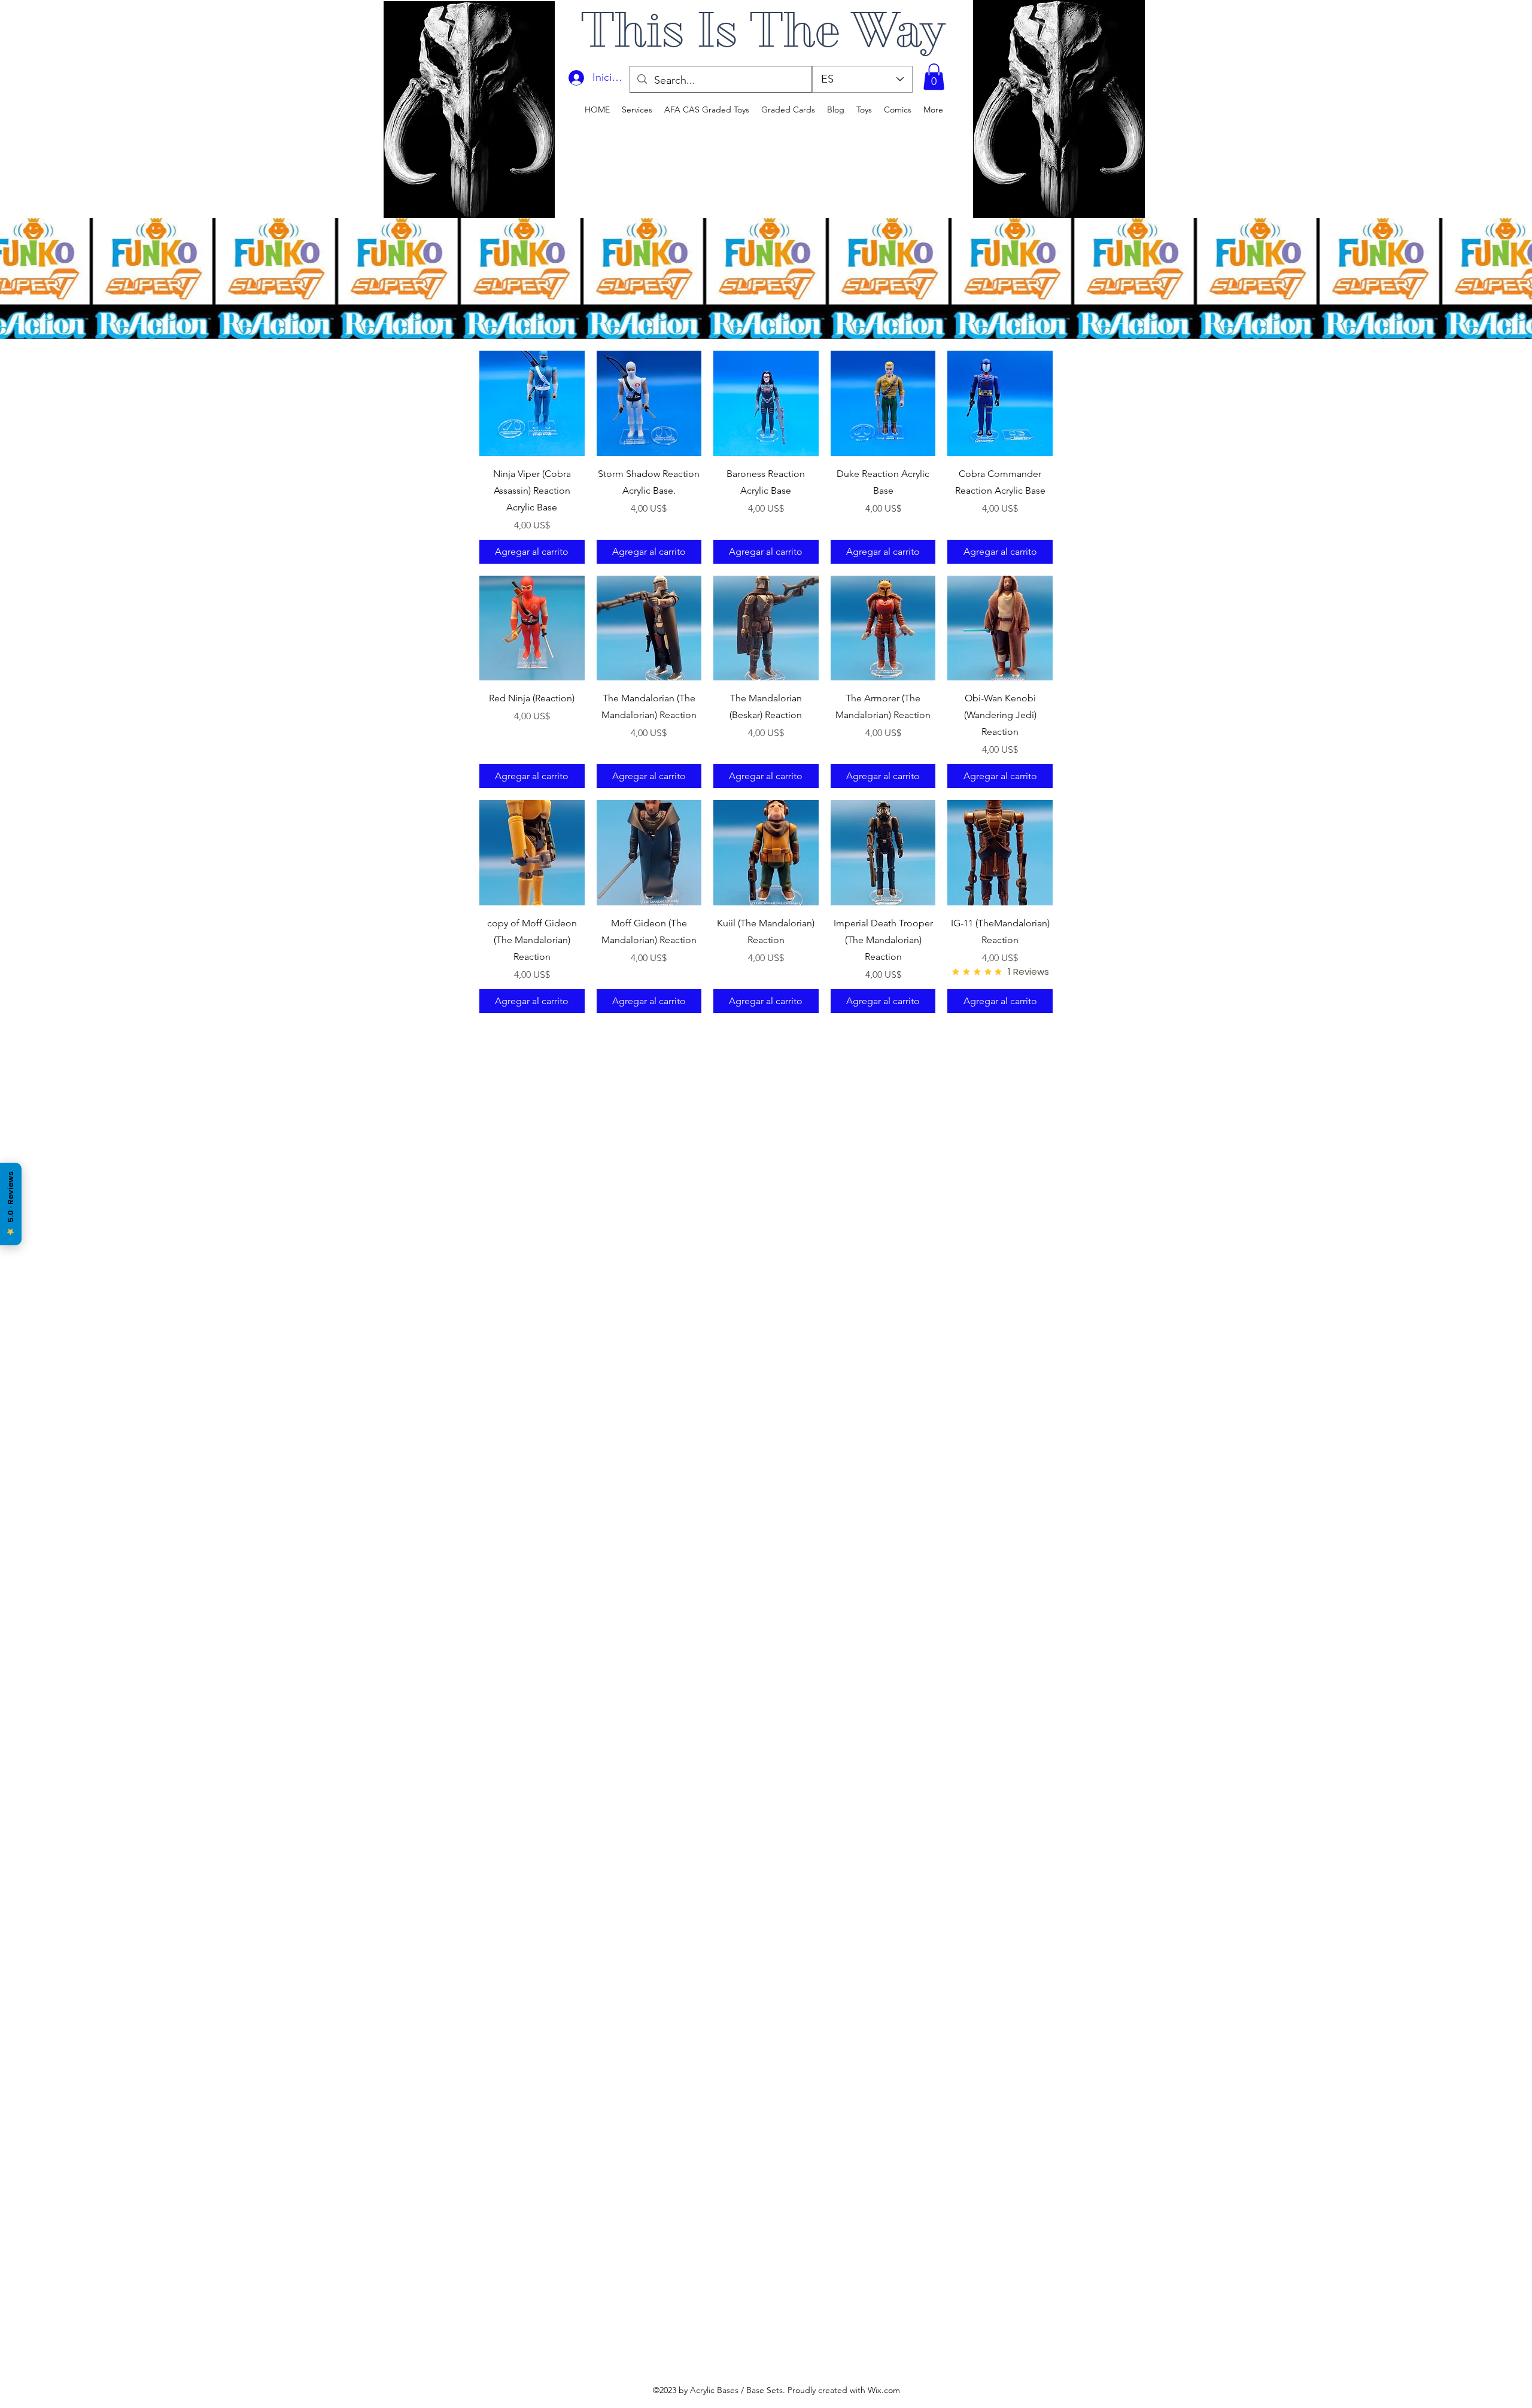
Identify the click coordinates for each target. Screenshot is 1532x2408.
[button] (934, 77)
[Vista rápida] (532, 403)
